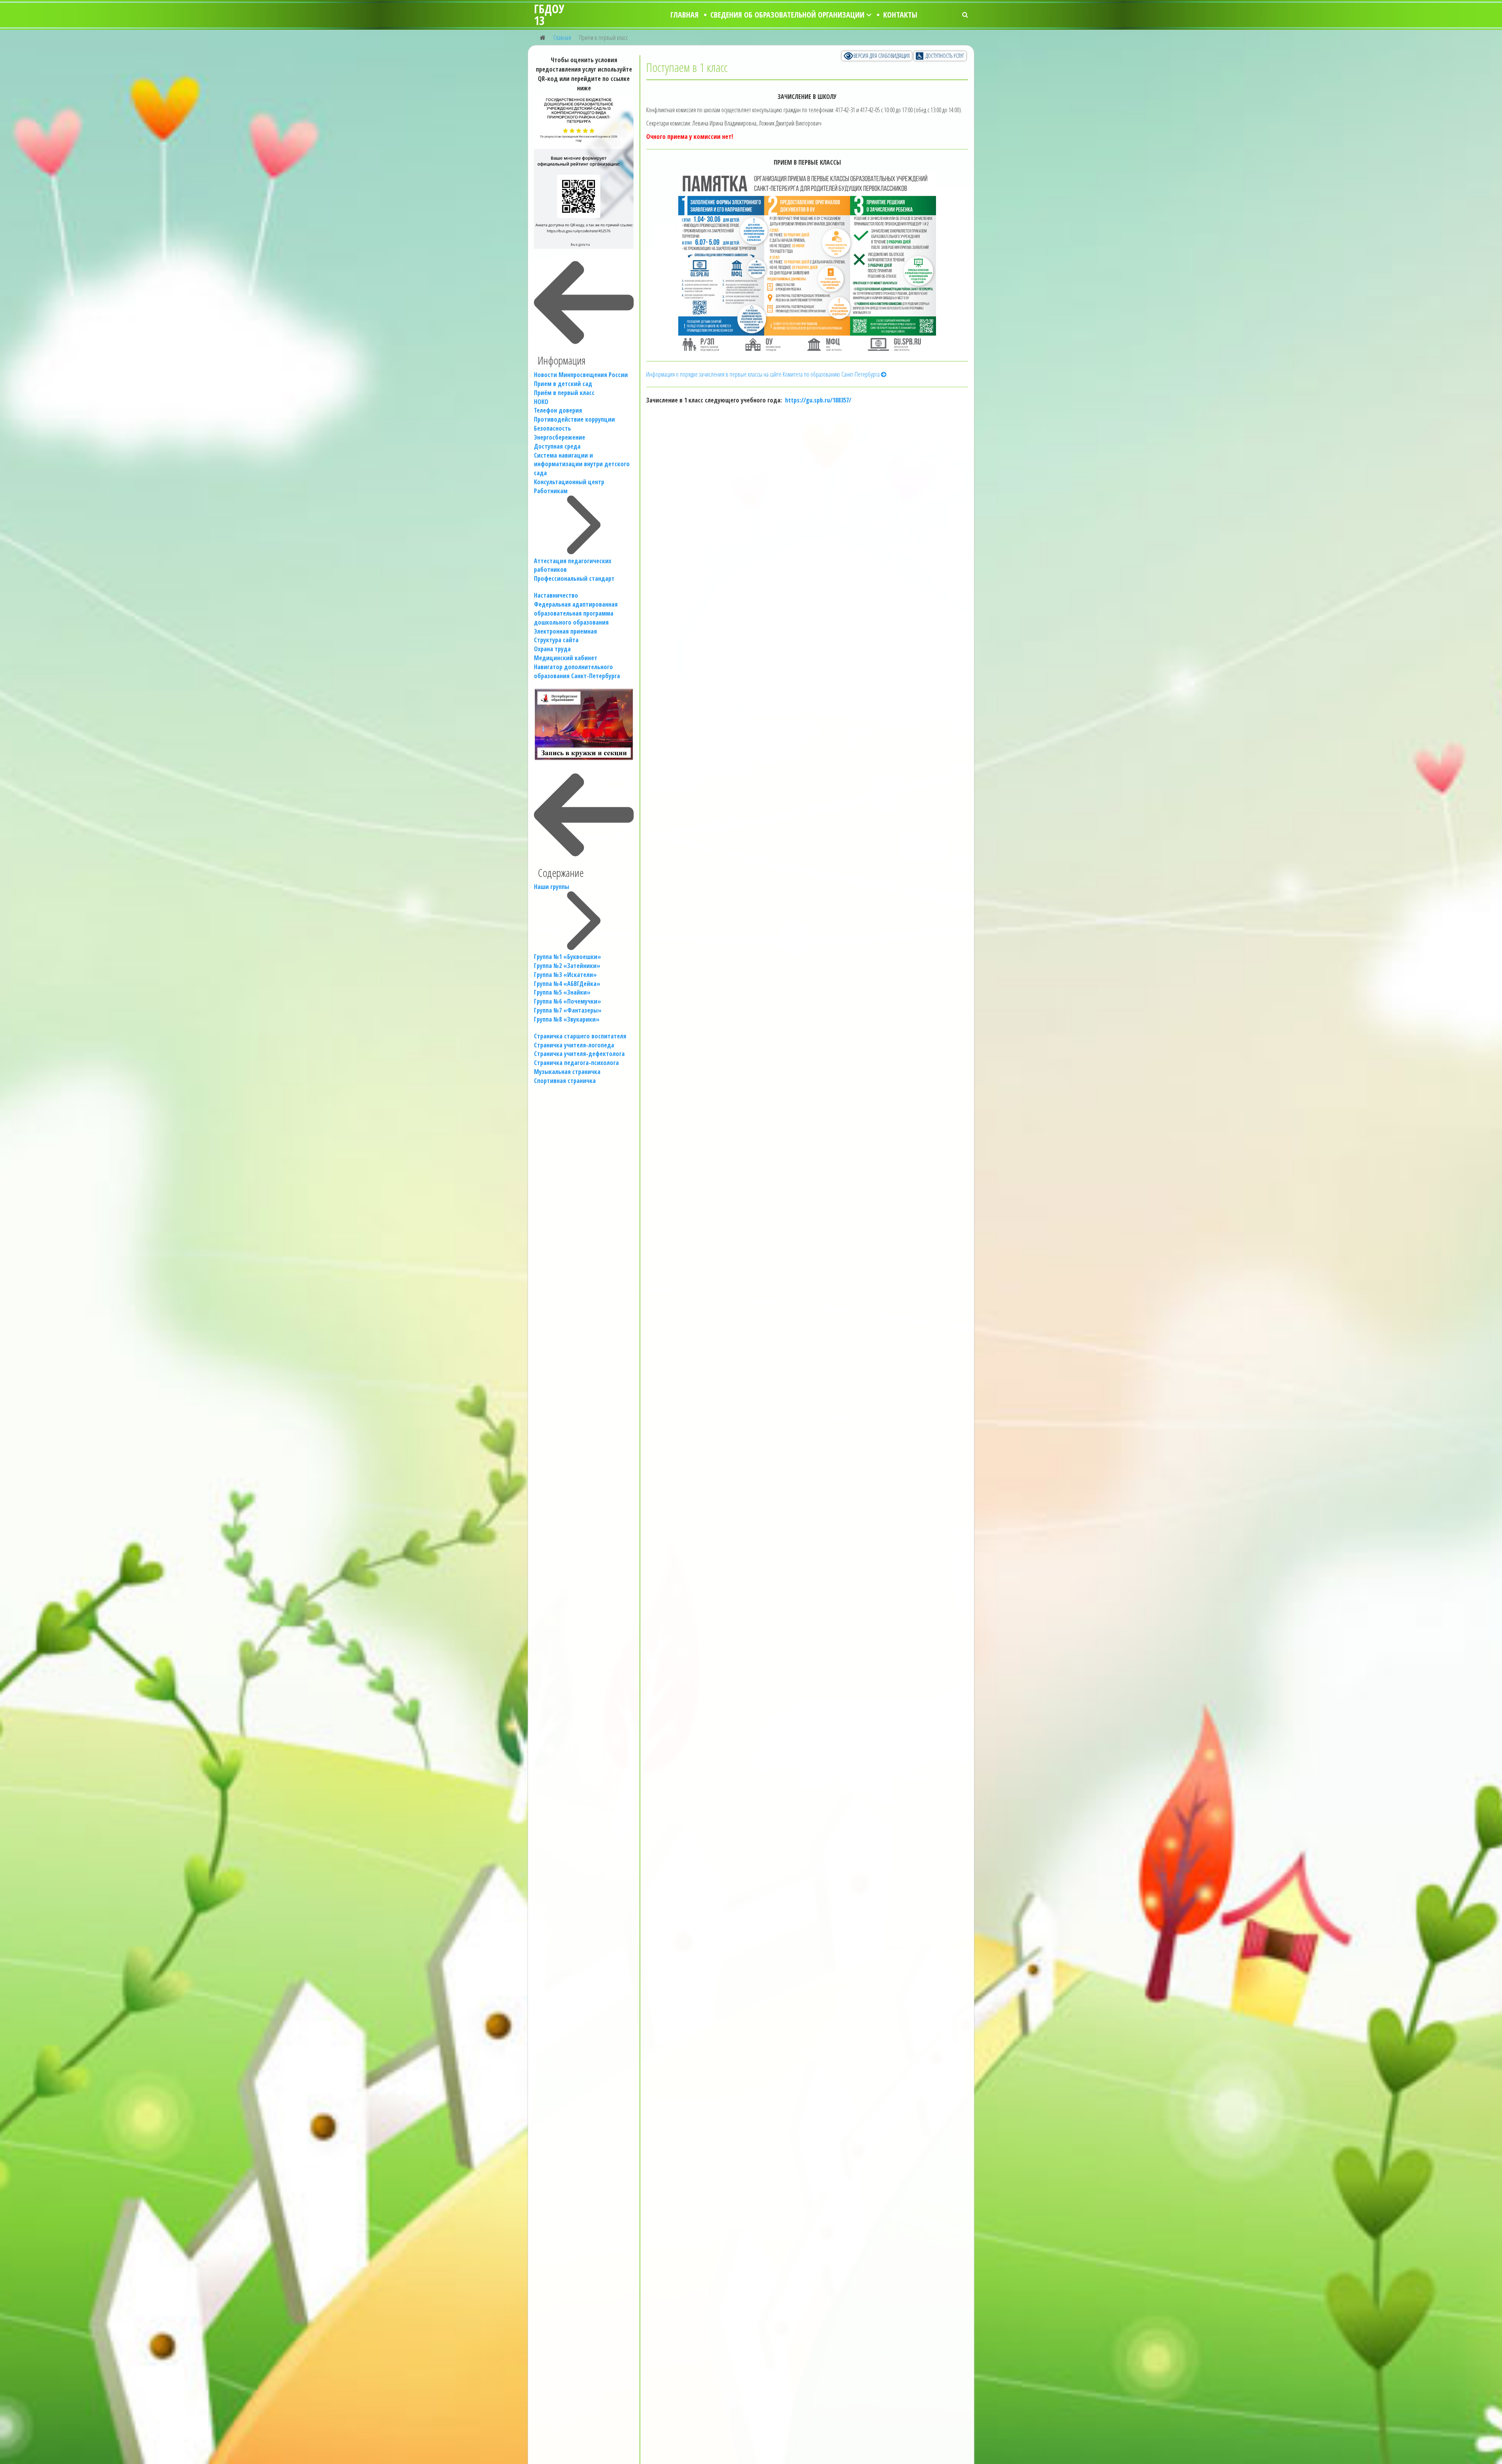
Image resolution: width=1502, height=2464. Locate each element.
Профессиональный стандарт (574, 578)
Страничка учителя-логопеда (574, 1045)
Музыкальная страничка (567, 1072)
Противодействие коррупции (574, 419)
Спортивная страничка (565, 1081)
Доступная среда (557, 446)
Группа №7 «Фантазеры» (568, 1010)
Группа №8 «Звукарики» (567, 1019)
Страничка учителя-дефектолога (579, 1054)
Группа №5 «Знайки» (562, 992)
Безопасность (552, 428)
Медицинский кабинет (566, 658)
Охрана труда (552, 649)
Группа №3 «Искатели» (565, 975)
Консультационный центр (569, 482)
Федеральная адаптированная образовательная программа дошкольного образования (576, 613)
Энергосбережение (560, 437)
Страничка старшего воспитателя (580, 1036)
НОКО (541, 402)
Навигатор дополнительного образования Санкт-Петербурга (577, 671)
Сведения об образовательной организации (787, 15)
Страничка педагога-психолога (576, 1063)
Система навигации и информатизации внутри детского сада (582, 464)
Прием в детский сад (563, 384)
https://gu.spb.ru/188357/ (818, 400)
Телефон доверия (558, 410)
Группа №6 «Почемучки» (568, 1001)
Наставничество (556, 595)
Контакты (900, 15)
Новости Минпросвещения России (581, 375)
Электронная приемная (565, 631)
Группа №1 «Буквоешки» (568, 957)
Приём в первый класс (564, 393)
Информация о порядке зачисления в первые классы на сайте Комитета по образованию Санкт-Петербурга (764, 374)
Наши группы (552, 887)
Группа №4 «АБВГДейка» (567, 984)
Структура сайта (556, 640)
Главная (685, 15)
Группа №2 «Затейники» (567, 966)
